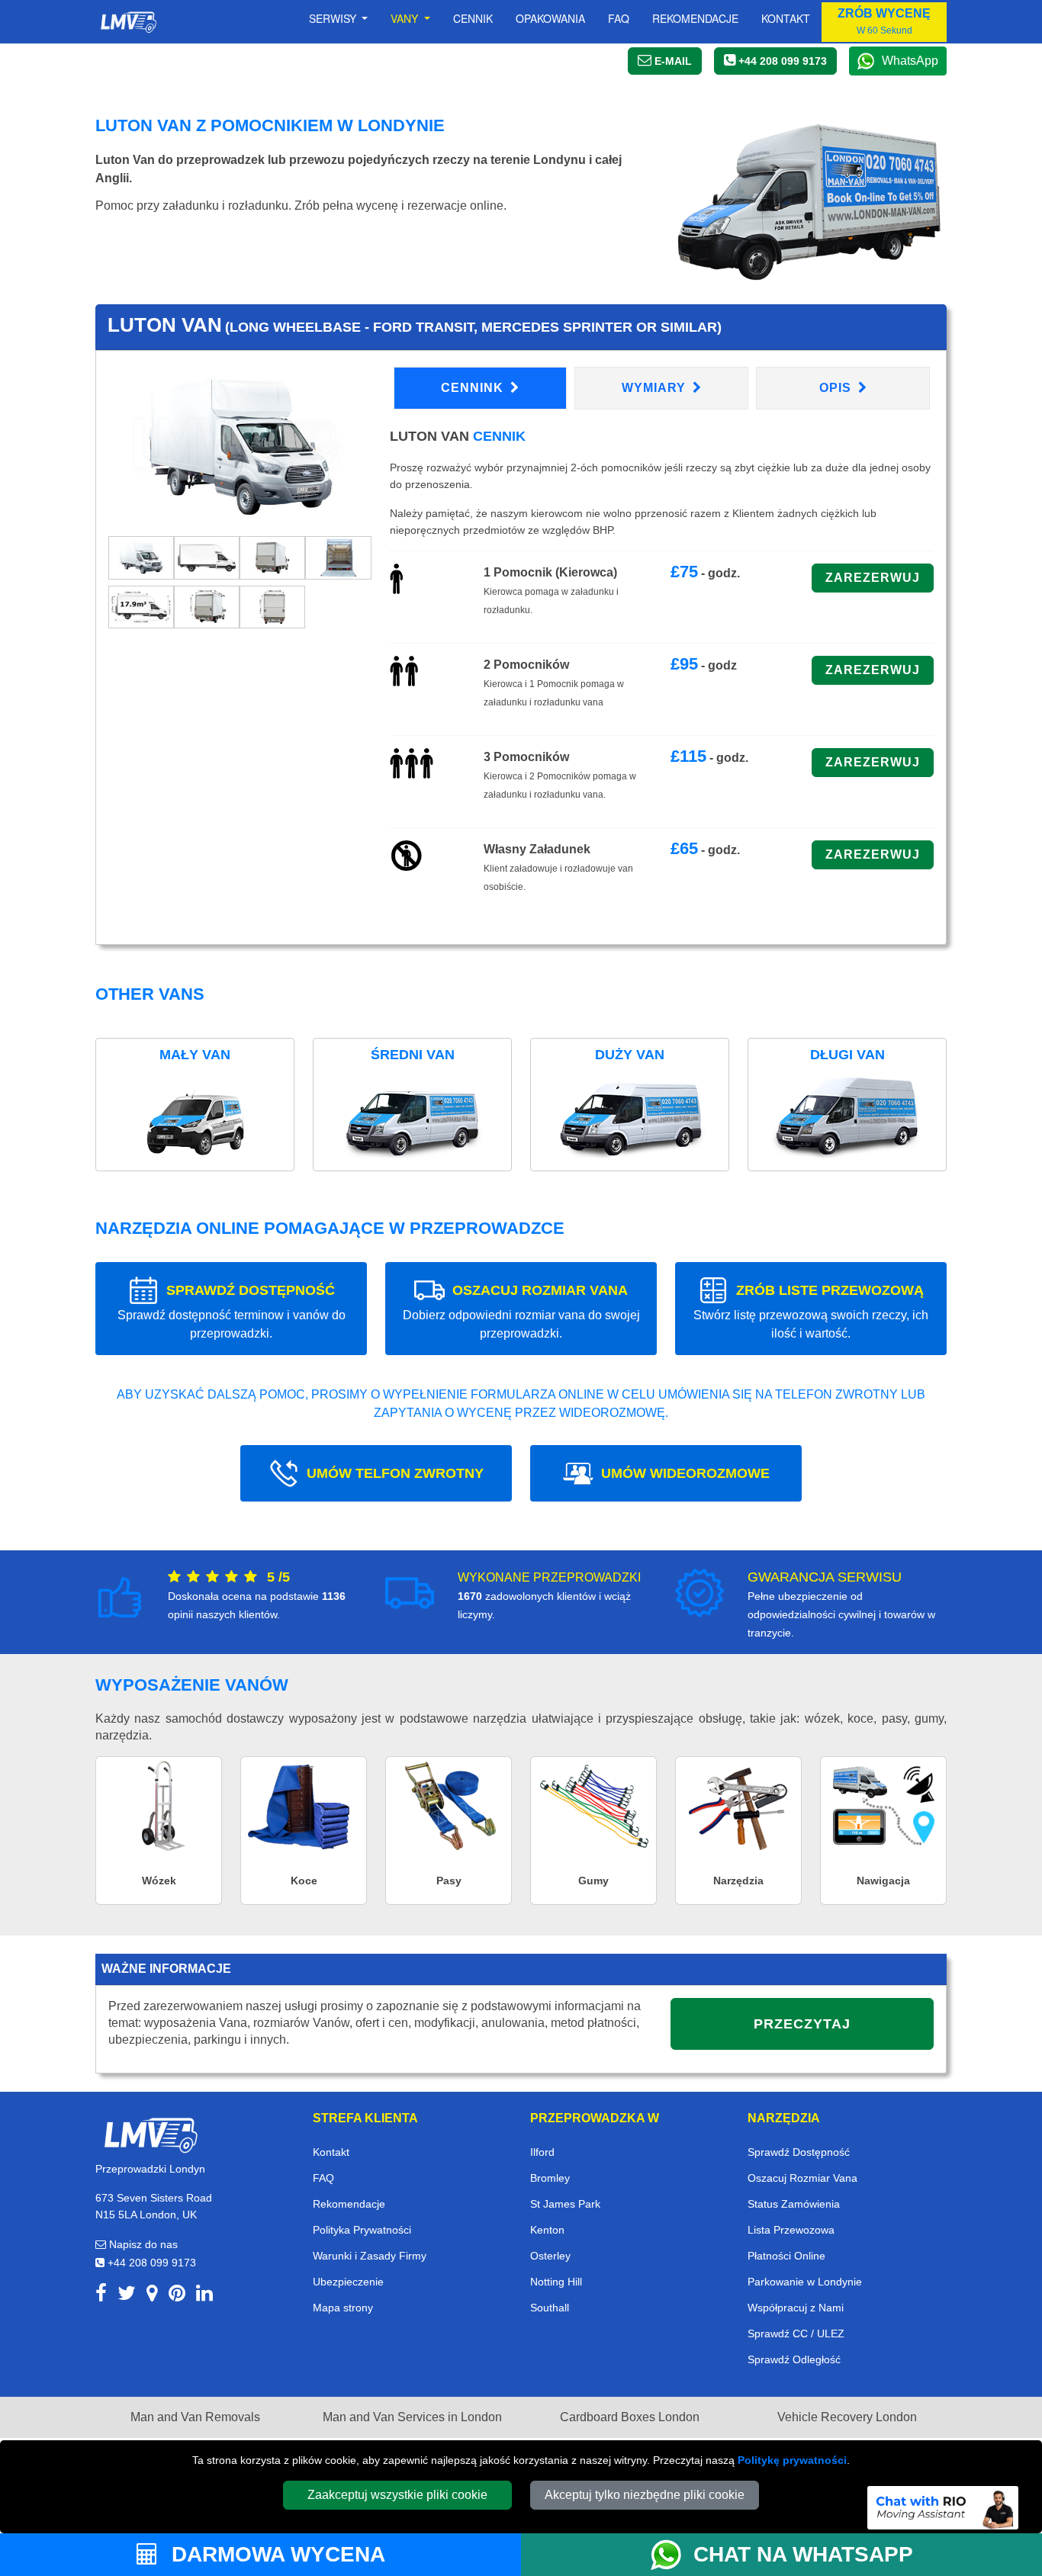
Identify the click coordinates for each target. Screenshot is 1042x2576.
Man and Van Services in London (412, 2417)
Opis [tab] (837, 388)
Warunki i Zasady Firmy (370, 2256)
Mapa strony (343, 2308)
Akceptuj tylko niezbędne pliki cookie (645, 2495)
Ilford (542, 2152)
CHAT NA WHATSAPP (803, 2554)
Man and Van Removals (195, 2417)
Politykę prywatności (792, 2460)
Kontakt (786, 18)
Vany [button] (406, 18)
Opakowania (550, 18)
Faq (619, 18)
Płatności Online (786, 2256)
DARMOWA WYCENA (275, 2554)
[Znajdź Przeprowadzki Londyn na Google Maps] (152, 2296)
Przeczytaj (802, 2024)
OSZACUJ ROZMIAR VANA (521, 1311)
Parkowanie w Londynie (805, 2282)
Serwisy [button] (334, 18)
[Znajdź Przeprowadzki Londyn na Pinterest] (177, 2296)
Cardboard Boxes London (630, 2417)
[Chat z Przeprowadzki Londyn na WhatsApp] (672, 2555)
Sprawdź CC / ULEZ (796, 2333)
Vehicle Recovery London (847, 2417)
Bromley (550, 2178)
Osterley (550, 2256)
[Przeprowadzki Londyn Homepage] (128, 22)
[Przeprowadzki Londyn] (150, 2134)
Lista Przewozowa (791, 2230)
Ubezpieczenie (348, 2282)
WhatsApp (910, 61)
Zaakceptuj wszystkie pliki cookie (397, 2495)
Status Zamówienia (794, 2204)
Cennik (473, 18)
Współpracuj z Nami (796, 2308)
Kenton (547, 2230)
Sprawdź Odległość (794, 2359)
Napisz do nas (142, 2244)
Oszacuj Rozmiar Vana (802, 2178)
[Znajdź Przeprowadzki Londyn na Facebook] (101, 2296)
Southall (550, 2308)
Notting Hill (556, 2282)
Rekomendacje (695, 18)
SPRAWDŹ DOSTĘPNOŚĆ (232, 1311)
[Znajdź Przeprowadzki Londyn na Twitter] (127, 2296)
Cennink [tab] (474, 388)
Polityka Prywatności (362, 2230)
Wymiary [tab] (656, 388)
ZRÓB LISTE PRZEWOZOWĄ (811, 1311)
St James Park (565, 2204)
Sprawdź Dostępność (799, 2152)
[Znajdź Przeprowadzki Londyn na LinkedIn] (204, 2296)
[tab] (141, 556)
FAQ (323, 2178)
